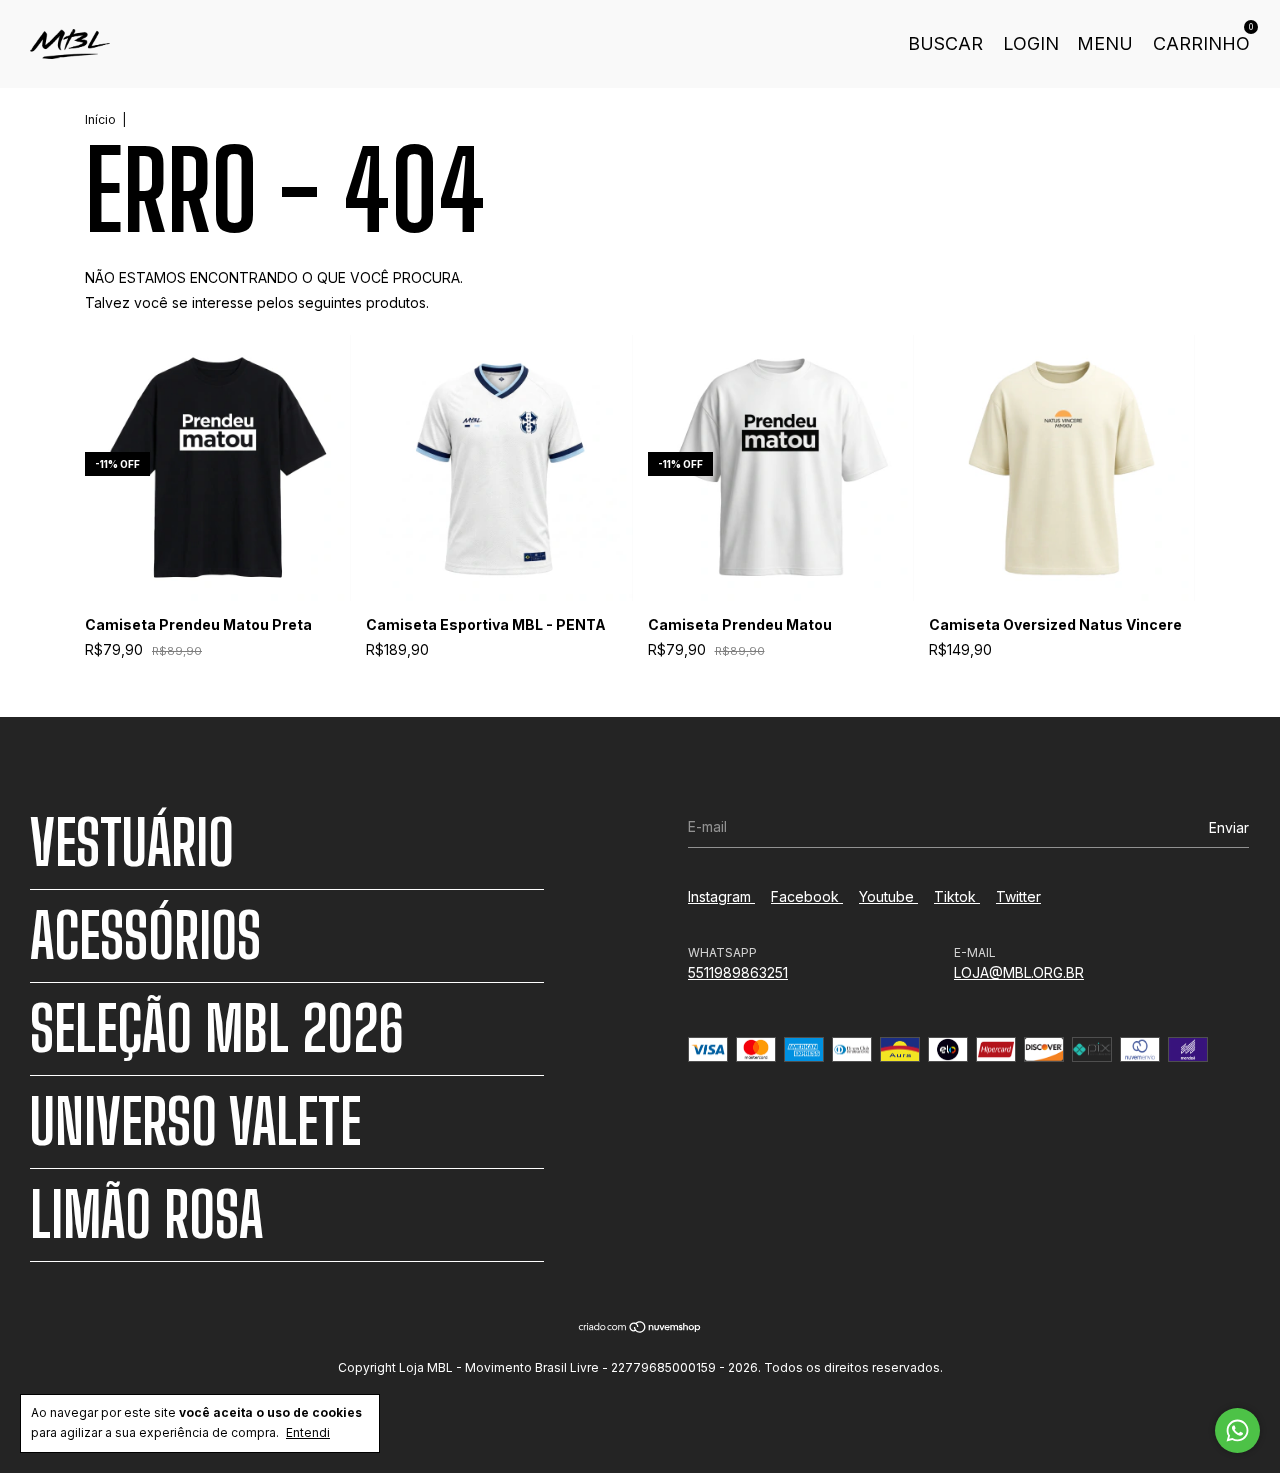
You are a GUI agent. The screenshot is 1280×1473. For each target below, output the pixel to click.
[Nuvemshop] (640, 1328)
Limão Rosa (146, 1215)
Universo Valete (195, 1122)
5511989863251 (738, 972)
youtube (888, 896)
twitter (1018, 896)
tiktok (957, 896)
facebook (807, 896)
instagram (721, 896)
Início (100, 119)
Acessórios (145, 936)
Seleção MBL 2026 (217, 1029)
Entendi (308, 1432)
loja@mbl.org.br (1019, 972)
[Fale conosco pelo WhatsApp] (1237, 1430)
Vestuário (132, 843)
